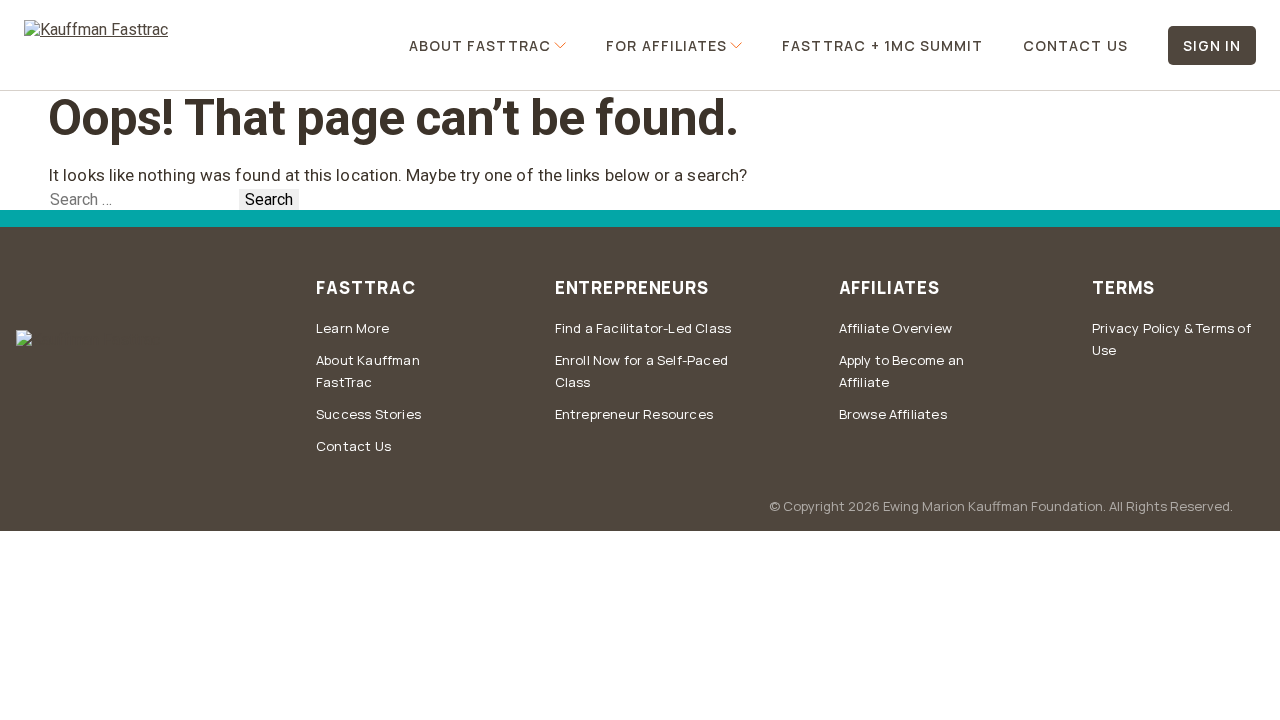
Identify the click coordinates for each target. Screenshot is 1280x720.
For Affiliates (666, 45)
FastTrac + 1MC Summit (882, 45)
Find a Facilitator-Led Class (643, 328)
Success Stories (368, 414)
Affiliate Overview (896, 328)
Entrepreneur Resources (634, 414)
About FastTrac (480, 45)
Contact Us (1075, 45)
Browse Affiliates (893, 414)
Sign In (1212, 45)
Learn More (352, 328)
